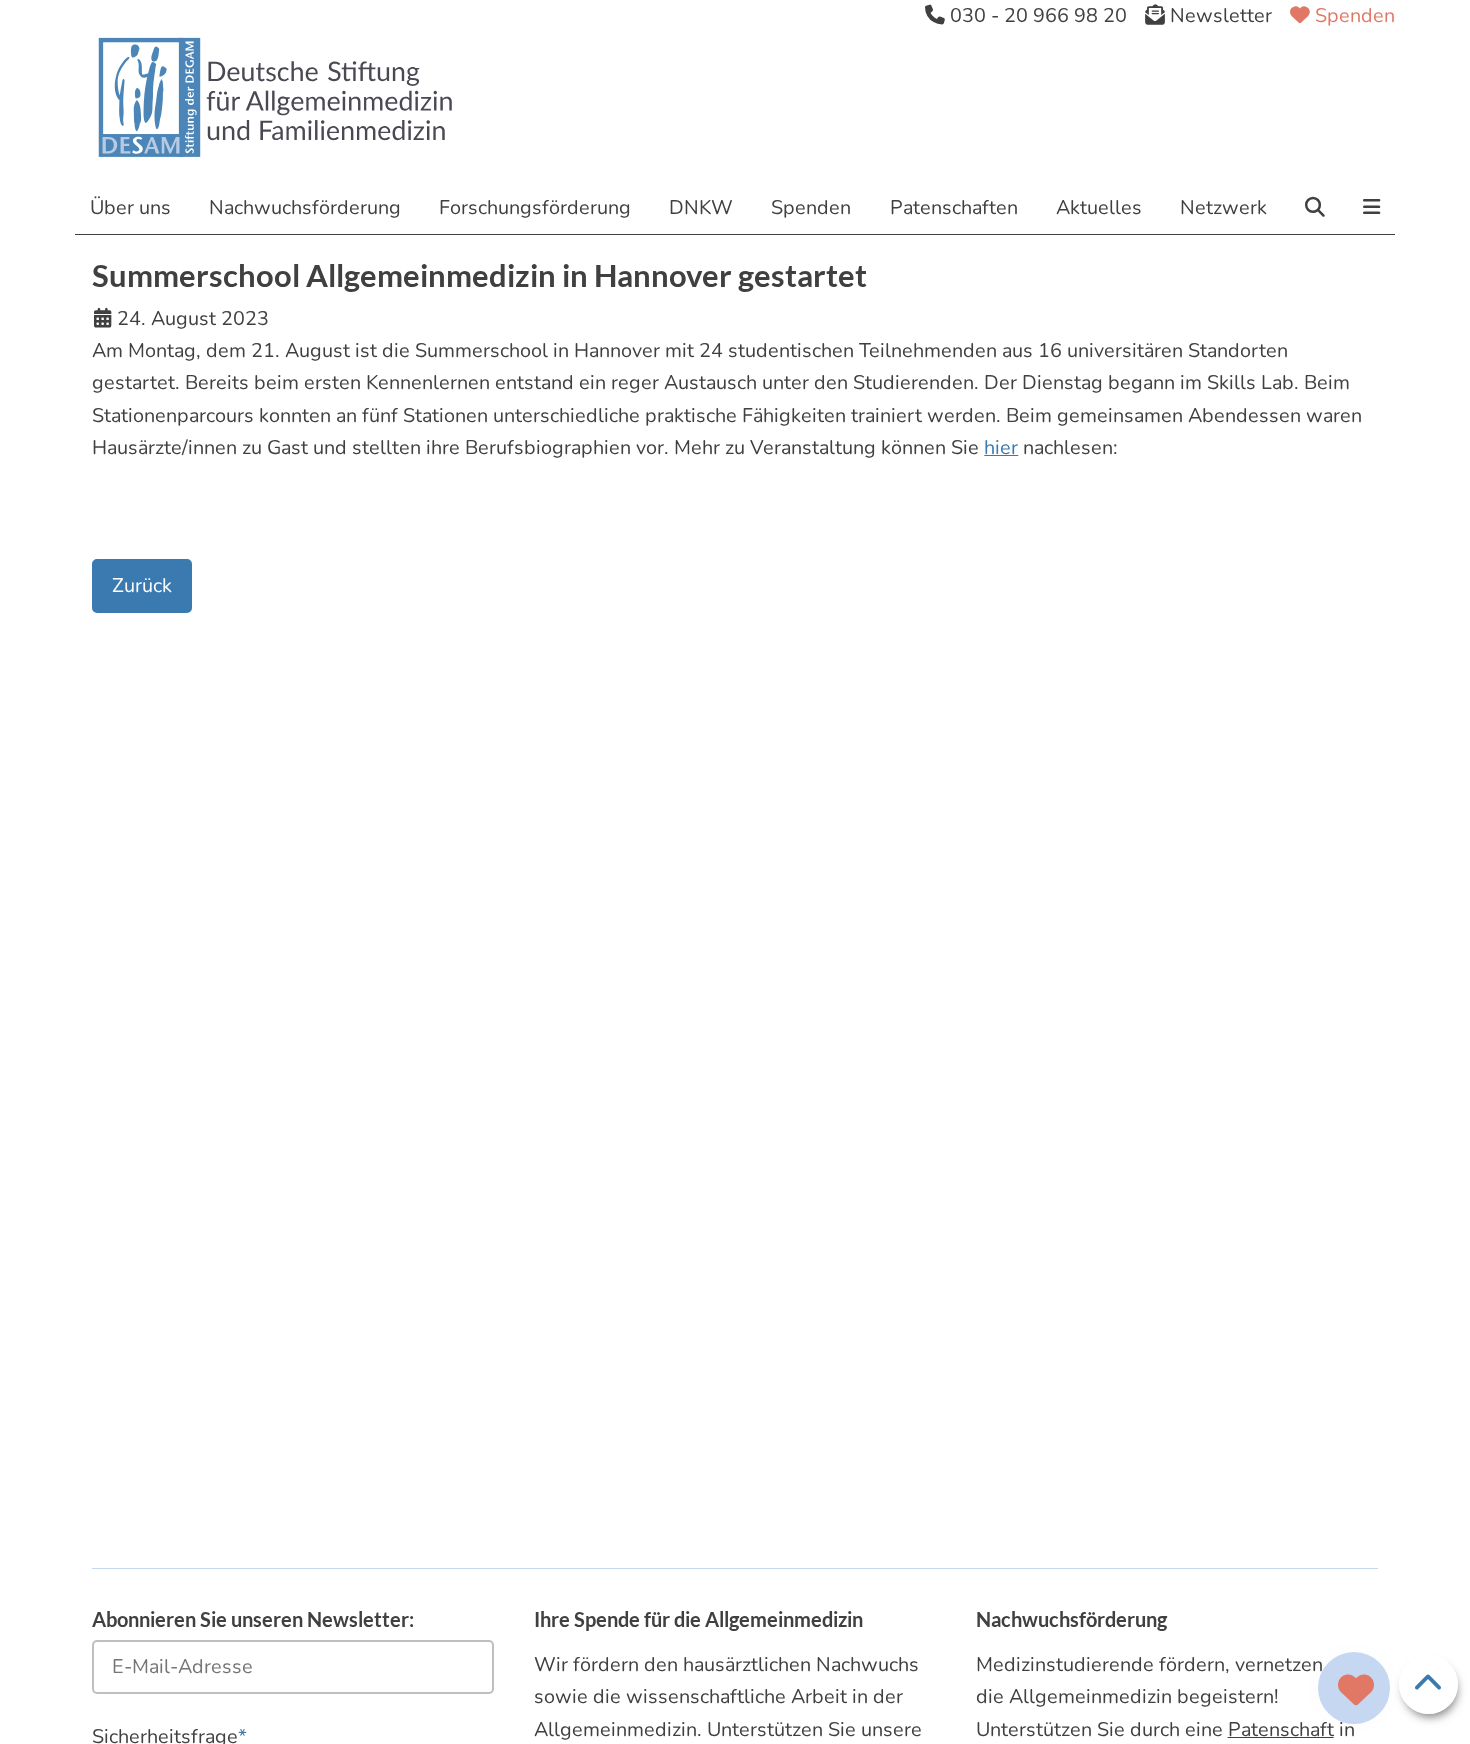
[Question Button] (1354, 1688)
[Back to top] (1428, 1684)
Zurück (142, 585)
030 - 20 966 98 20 (1036, 15)
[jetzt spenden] (1356, 1691)
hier (1001, 447)
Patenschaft (1281, 1729)
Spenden (1352, 15)
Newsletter (1218, 15)
